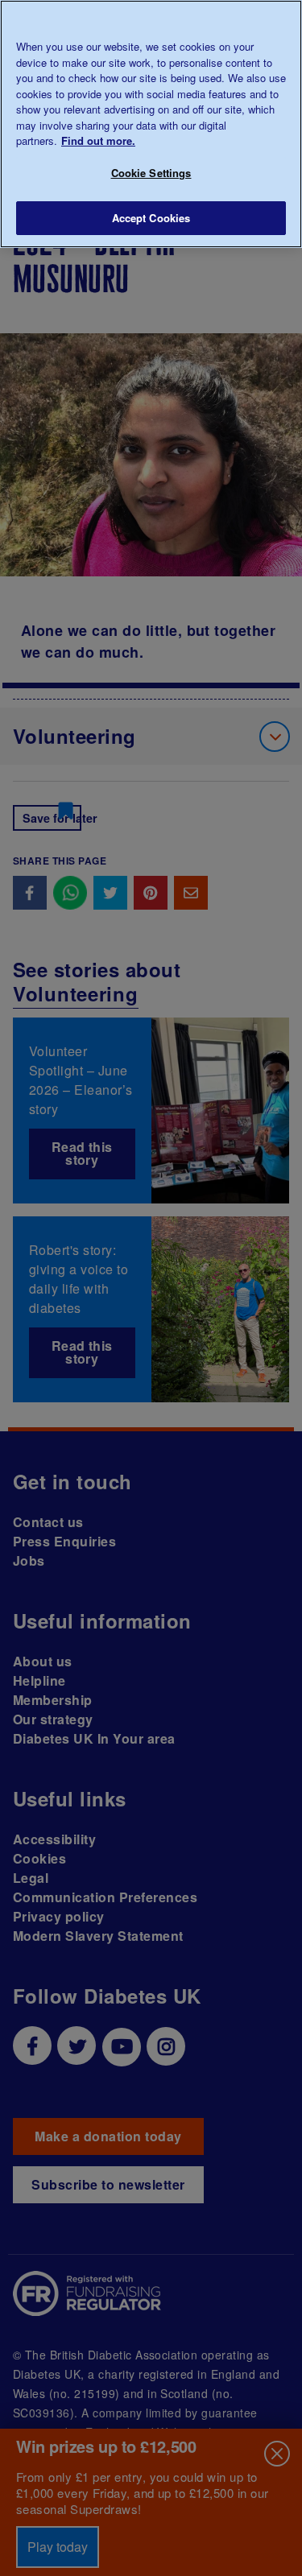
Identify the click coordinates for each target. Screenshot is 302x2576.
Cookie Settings (151, 173)
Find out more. (98, 140)
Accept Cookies (151, 218)
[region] (151, 124)
